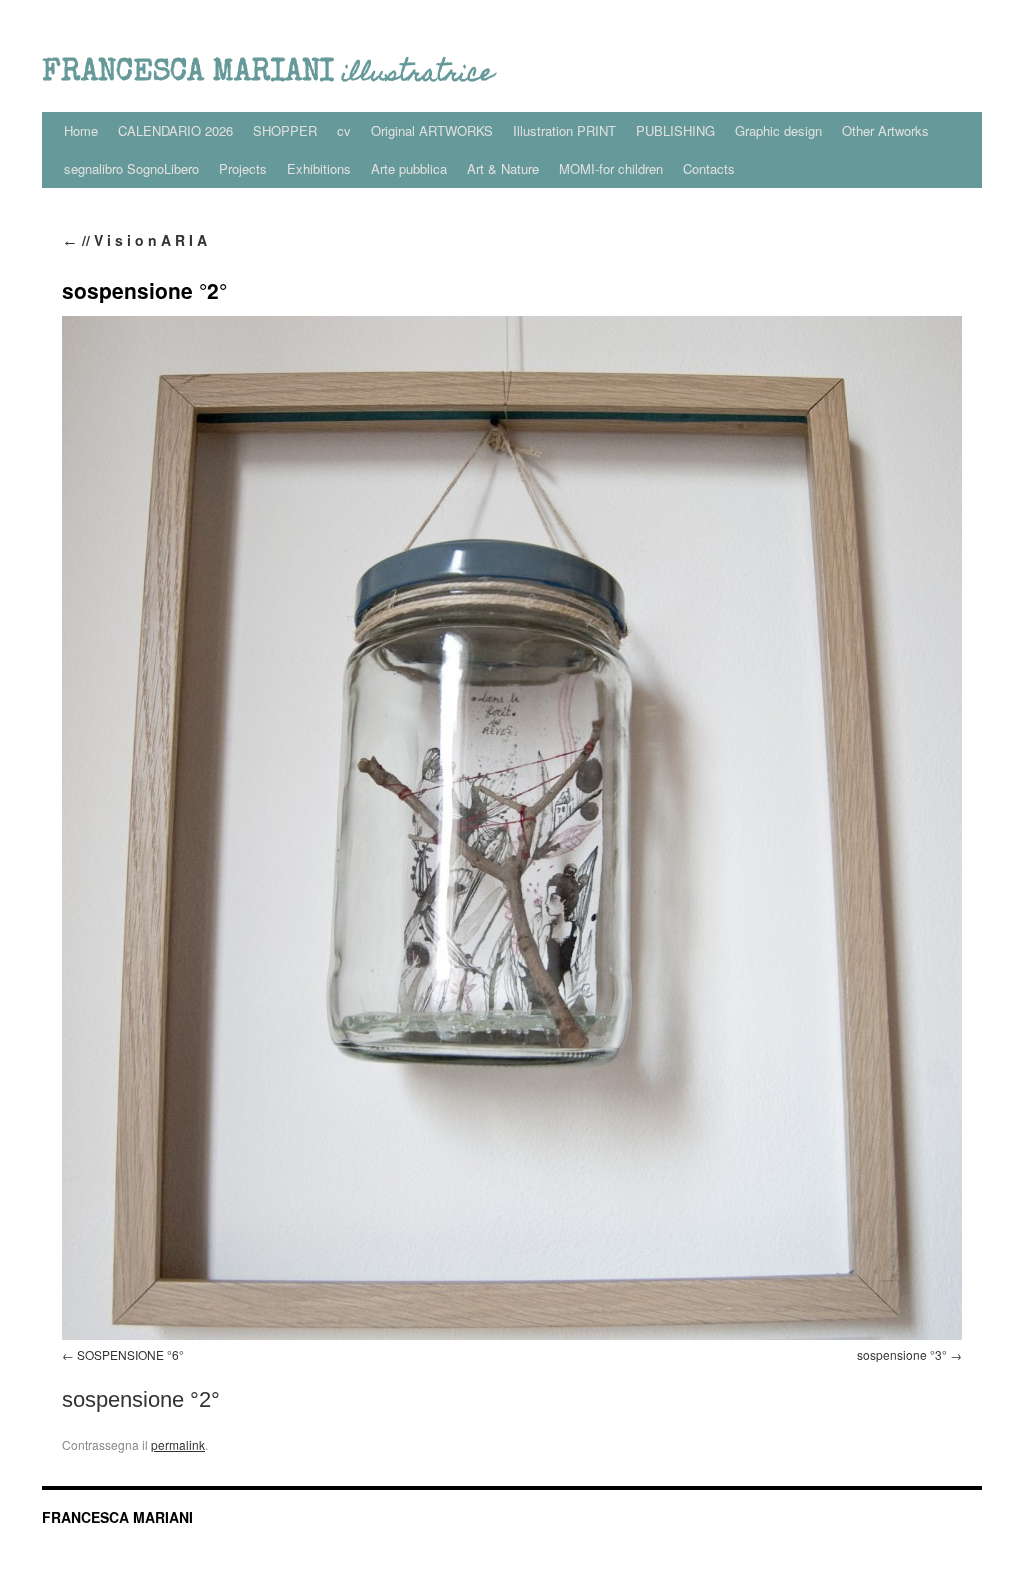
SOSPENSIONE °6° (130, 1354)
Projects (243, 168)
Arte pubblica (409, 168)
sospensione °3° (902, 1354)
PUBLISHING (675, 130)
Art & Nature (503, 168)
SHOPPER (285, 130)
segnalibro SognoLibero (131, 168)
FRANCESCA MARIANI (117, 1517)
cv (344, 130)
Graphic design (778, 130)
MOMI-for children (611, 168)
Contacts (709, 168)
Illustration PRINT (564, 130)
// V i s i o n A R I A (134, 240)
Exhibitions (319, 168)
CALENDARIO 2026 (175, 130)
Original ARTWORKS (432, 130)
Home (81, 130)
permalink (178, 1444)
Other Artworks (885, 130)
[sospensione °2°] (512, 828)
